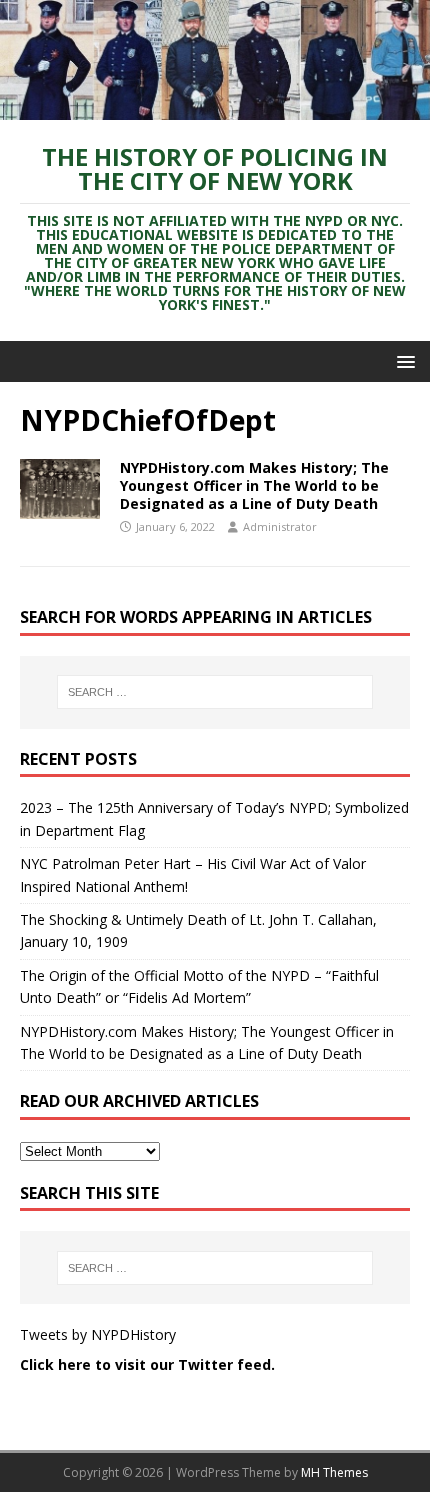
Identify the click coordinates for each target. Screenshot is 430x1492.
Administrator (280, 526)
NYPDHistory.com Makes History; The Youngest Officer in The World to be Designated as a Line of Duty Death (254, 485)
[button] (402, 360)
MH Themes (334, 1472)
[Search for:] (215, 692)
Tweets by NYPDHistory (98, 1334)
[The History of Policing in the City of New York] (215, 108)
